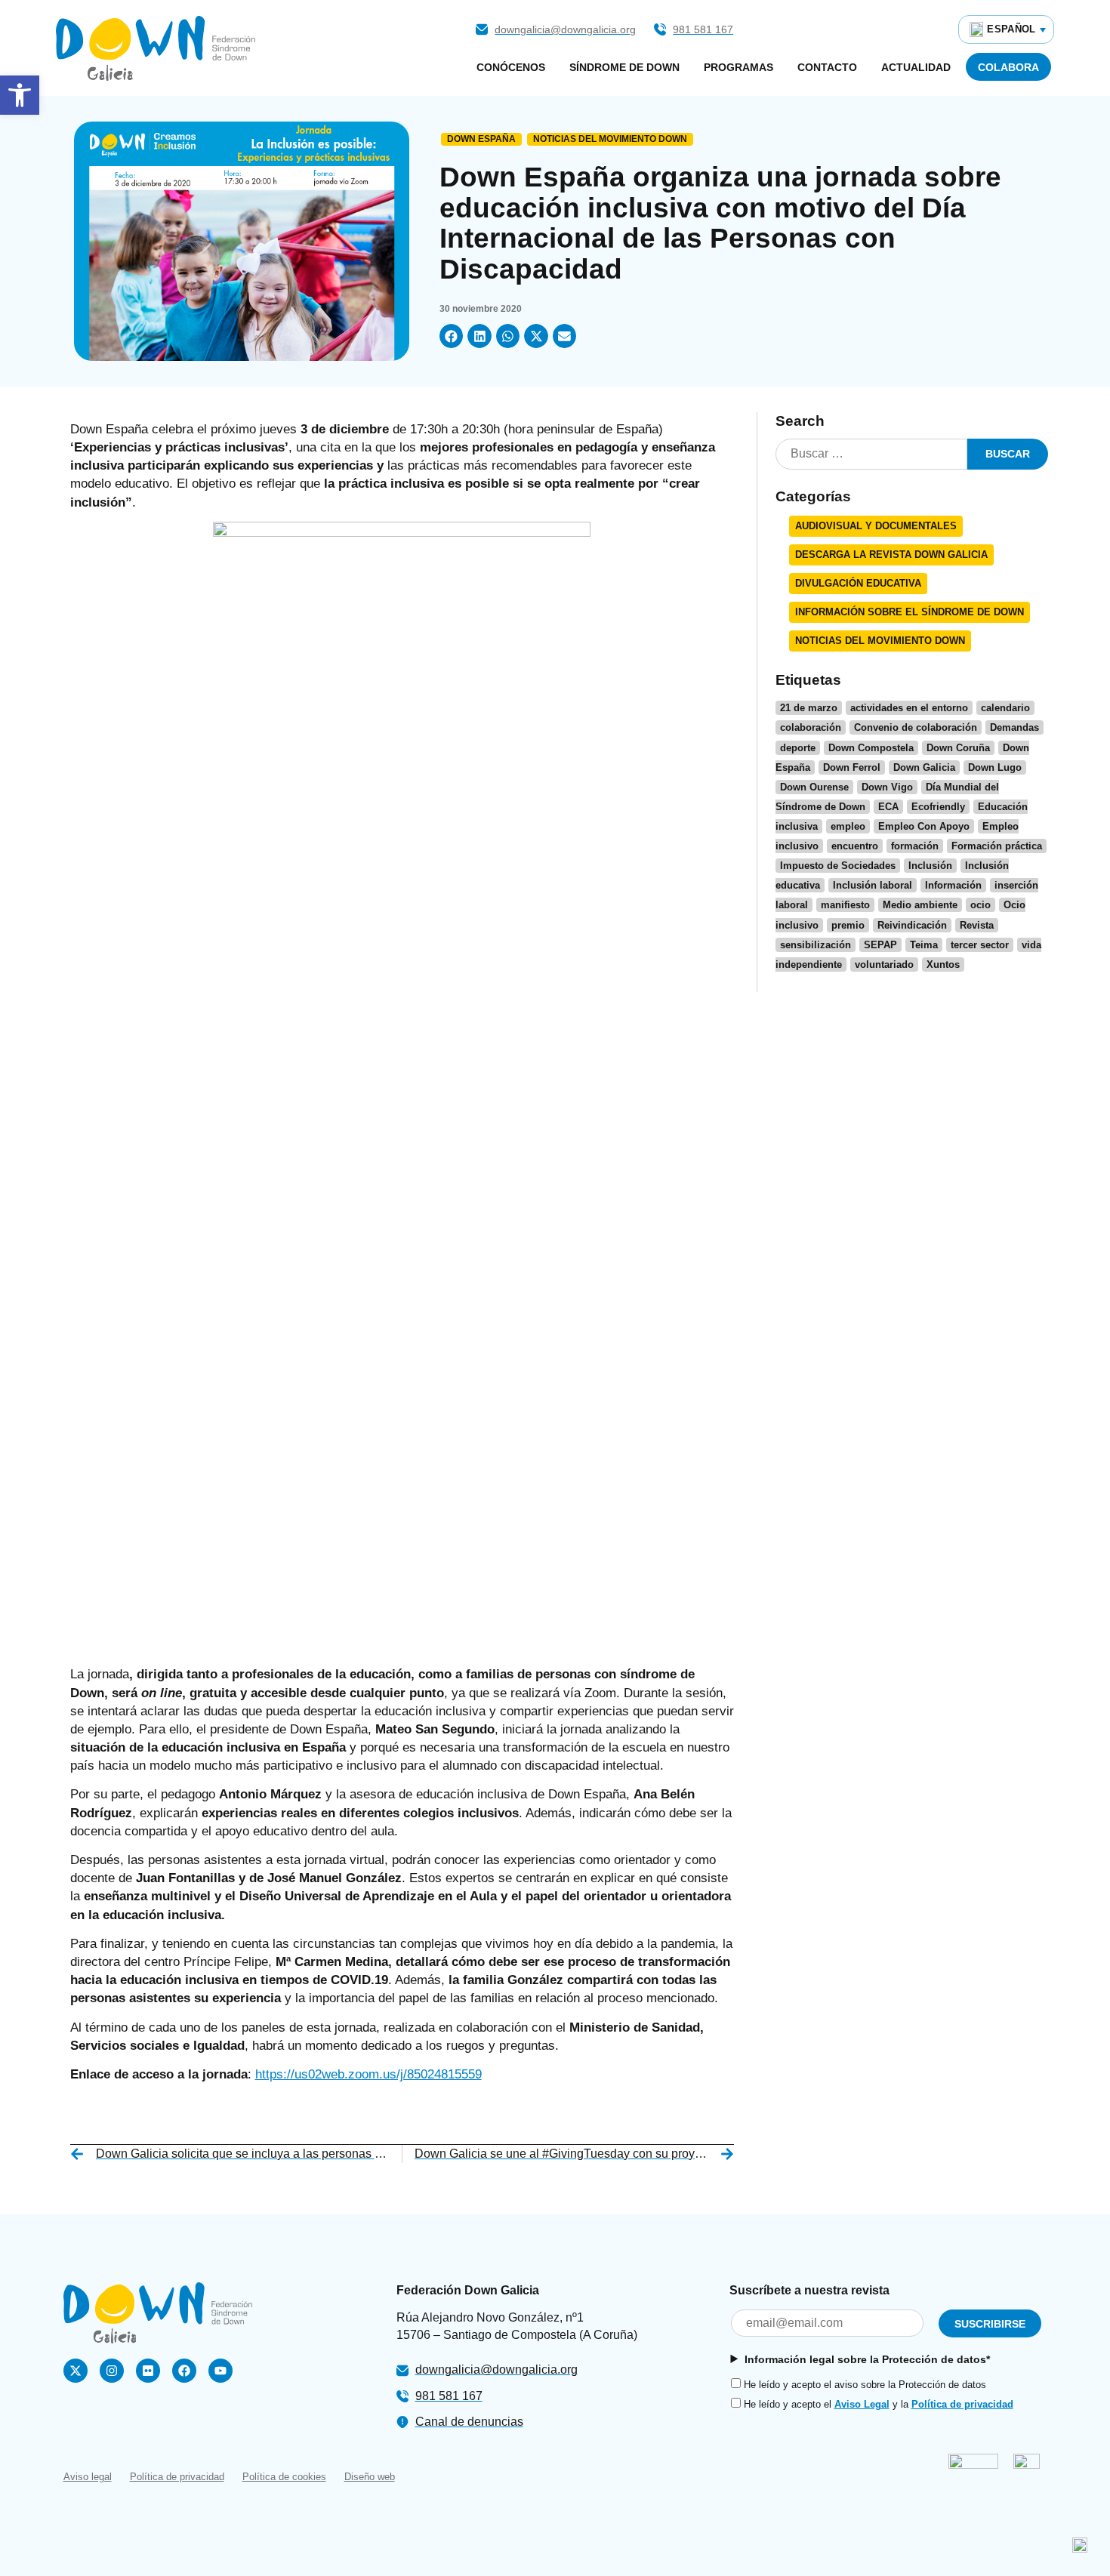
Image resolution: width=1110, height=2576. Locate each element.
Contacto (827, 67)
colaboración (811, 727)
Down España (481, 139)
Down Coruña (958, 748)
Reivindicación (912, 925)
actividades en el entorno (909, 708)
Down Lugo (995, 767)
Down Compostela (871, 748)
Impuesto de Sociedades (838, 866)
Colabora (1008, 67)
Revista (977, 925)
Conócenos (511, 67)
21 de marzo (809, 708)
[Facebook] (184, 2371)
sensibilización (816, 945)
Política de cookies (284, 2477)
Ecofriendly (938, 807)
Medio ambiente (920, 905)
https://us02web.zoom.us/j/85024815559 (368, 2074)
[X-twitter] (76, 2371)
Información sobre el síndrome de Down (910, 612)
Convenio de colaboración (916, 727)
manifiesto (845, 905)
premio (848, 925)
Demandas (1014, 727)
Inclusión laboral (873, 885)
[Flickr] (148, 2371)
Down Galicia (924, 767)
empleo (848, 826)
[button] (452, 336)
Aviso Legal (862, 2404)
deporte (798, 748)
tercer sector (980, 945)
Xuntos (943, 964)
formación (915, 846)
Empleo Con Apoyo (924, 826)
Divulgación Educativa (858, 583)
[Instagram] (112, 2371)
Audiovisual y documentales (876, 526)
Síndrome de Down (624, 67)
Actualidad (916, 67)
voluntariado (884, 964)
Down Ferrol (852, 767)
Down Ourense (814, 787)
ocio (980, 905)
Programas (738, 67)
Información (953, 885)
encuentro (855, 846)
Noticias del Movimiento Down (610, 139)
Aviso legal (88, 2477)
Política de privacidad (962, 2404)
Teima (924, 945)
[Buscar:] (871, 454)
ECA (888, 807)
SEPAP (880, 945)
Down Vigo (887, 787)
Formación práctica (997, 846)
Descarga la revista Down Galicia (891, 555)
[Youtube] (220, 2371)
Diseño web (370, 2477)
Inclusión (930, 866)
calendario (1005, 708)
